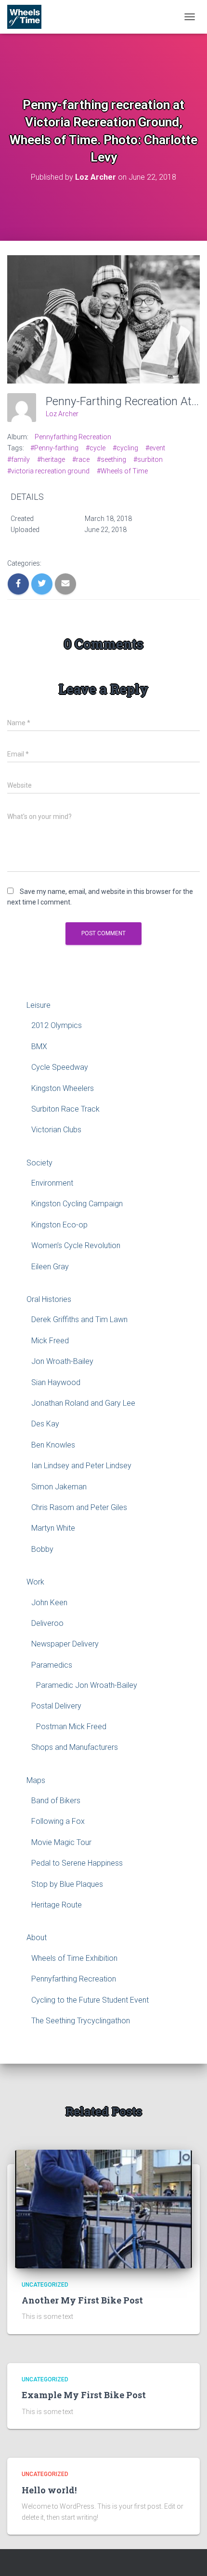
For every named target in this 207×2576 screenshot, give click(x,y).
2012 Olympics (57, 1025)
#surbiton (148, 459)
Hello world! (49, 2490)
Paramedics (52, 1665)
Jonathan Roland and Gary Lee (83, 1403)
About (37, 1938)
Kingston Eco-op (59, 1225)
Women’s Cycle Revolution (76, 1245)
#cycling (125, 448)
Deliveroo (47, 1623)
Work (35, 1582)
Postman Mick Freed (71, 1727)
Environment (52, 1183)
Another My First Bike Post (82, 2300)
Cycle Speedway (60, 1067)
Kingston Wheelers (63, 1088)
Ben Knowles (53, 1445)
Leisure (39, 1005)
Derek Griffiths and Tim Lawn (79, 1319)
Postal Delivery (56, 1706)
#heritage (51, 459)
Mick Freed (50, 1341)
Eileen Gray (50, 1267)
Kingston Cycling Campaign (77, 1204)
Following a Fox (58, 1821)
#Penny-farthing (54, 448)
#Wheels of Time (122, 471)
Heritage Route (57, 1905)
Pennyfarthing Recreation (73, 437)
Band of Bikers (56, 1801)
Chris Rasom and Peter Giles (79, 1507)
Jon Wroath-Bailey (62, 1361)
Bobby (42, 1549)
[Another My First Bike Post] (103, 2208)
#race (81, 459)
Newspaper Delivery (65, 1644)
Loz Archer (62, 414)
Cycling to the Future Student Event (90, 2000)
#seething (111, 459)
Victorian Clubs (56, 1130)
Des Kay (45, 1424)
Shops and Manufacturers (75, 1747)
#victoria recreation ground (48, 471)
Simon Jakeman (59, 1487)
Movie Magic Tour (61, 1842)
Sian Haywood (56, 1382)
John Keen (49, 1603)
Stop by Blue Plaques (67, 1884)
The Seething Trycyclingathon (81, 2021)
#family (19, 459)
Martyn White (53, 1528)
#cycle (96, 448)
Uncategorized (45, 2285)
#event (155, 448)
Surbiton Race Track (65, 1109)
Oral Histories (49, 1299)
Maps (36, 1780)
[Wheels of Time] (28, 17)
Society (39, 1163)
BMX (39, 1046)
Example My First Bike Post (84, 2395)
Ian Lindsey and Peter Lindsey (81, 1466)
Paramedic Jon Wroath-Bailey (87, 1685)
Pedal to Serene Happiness (77, 1863)
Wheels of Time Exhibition (74, 1958)
